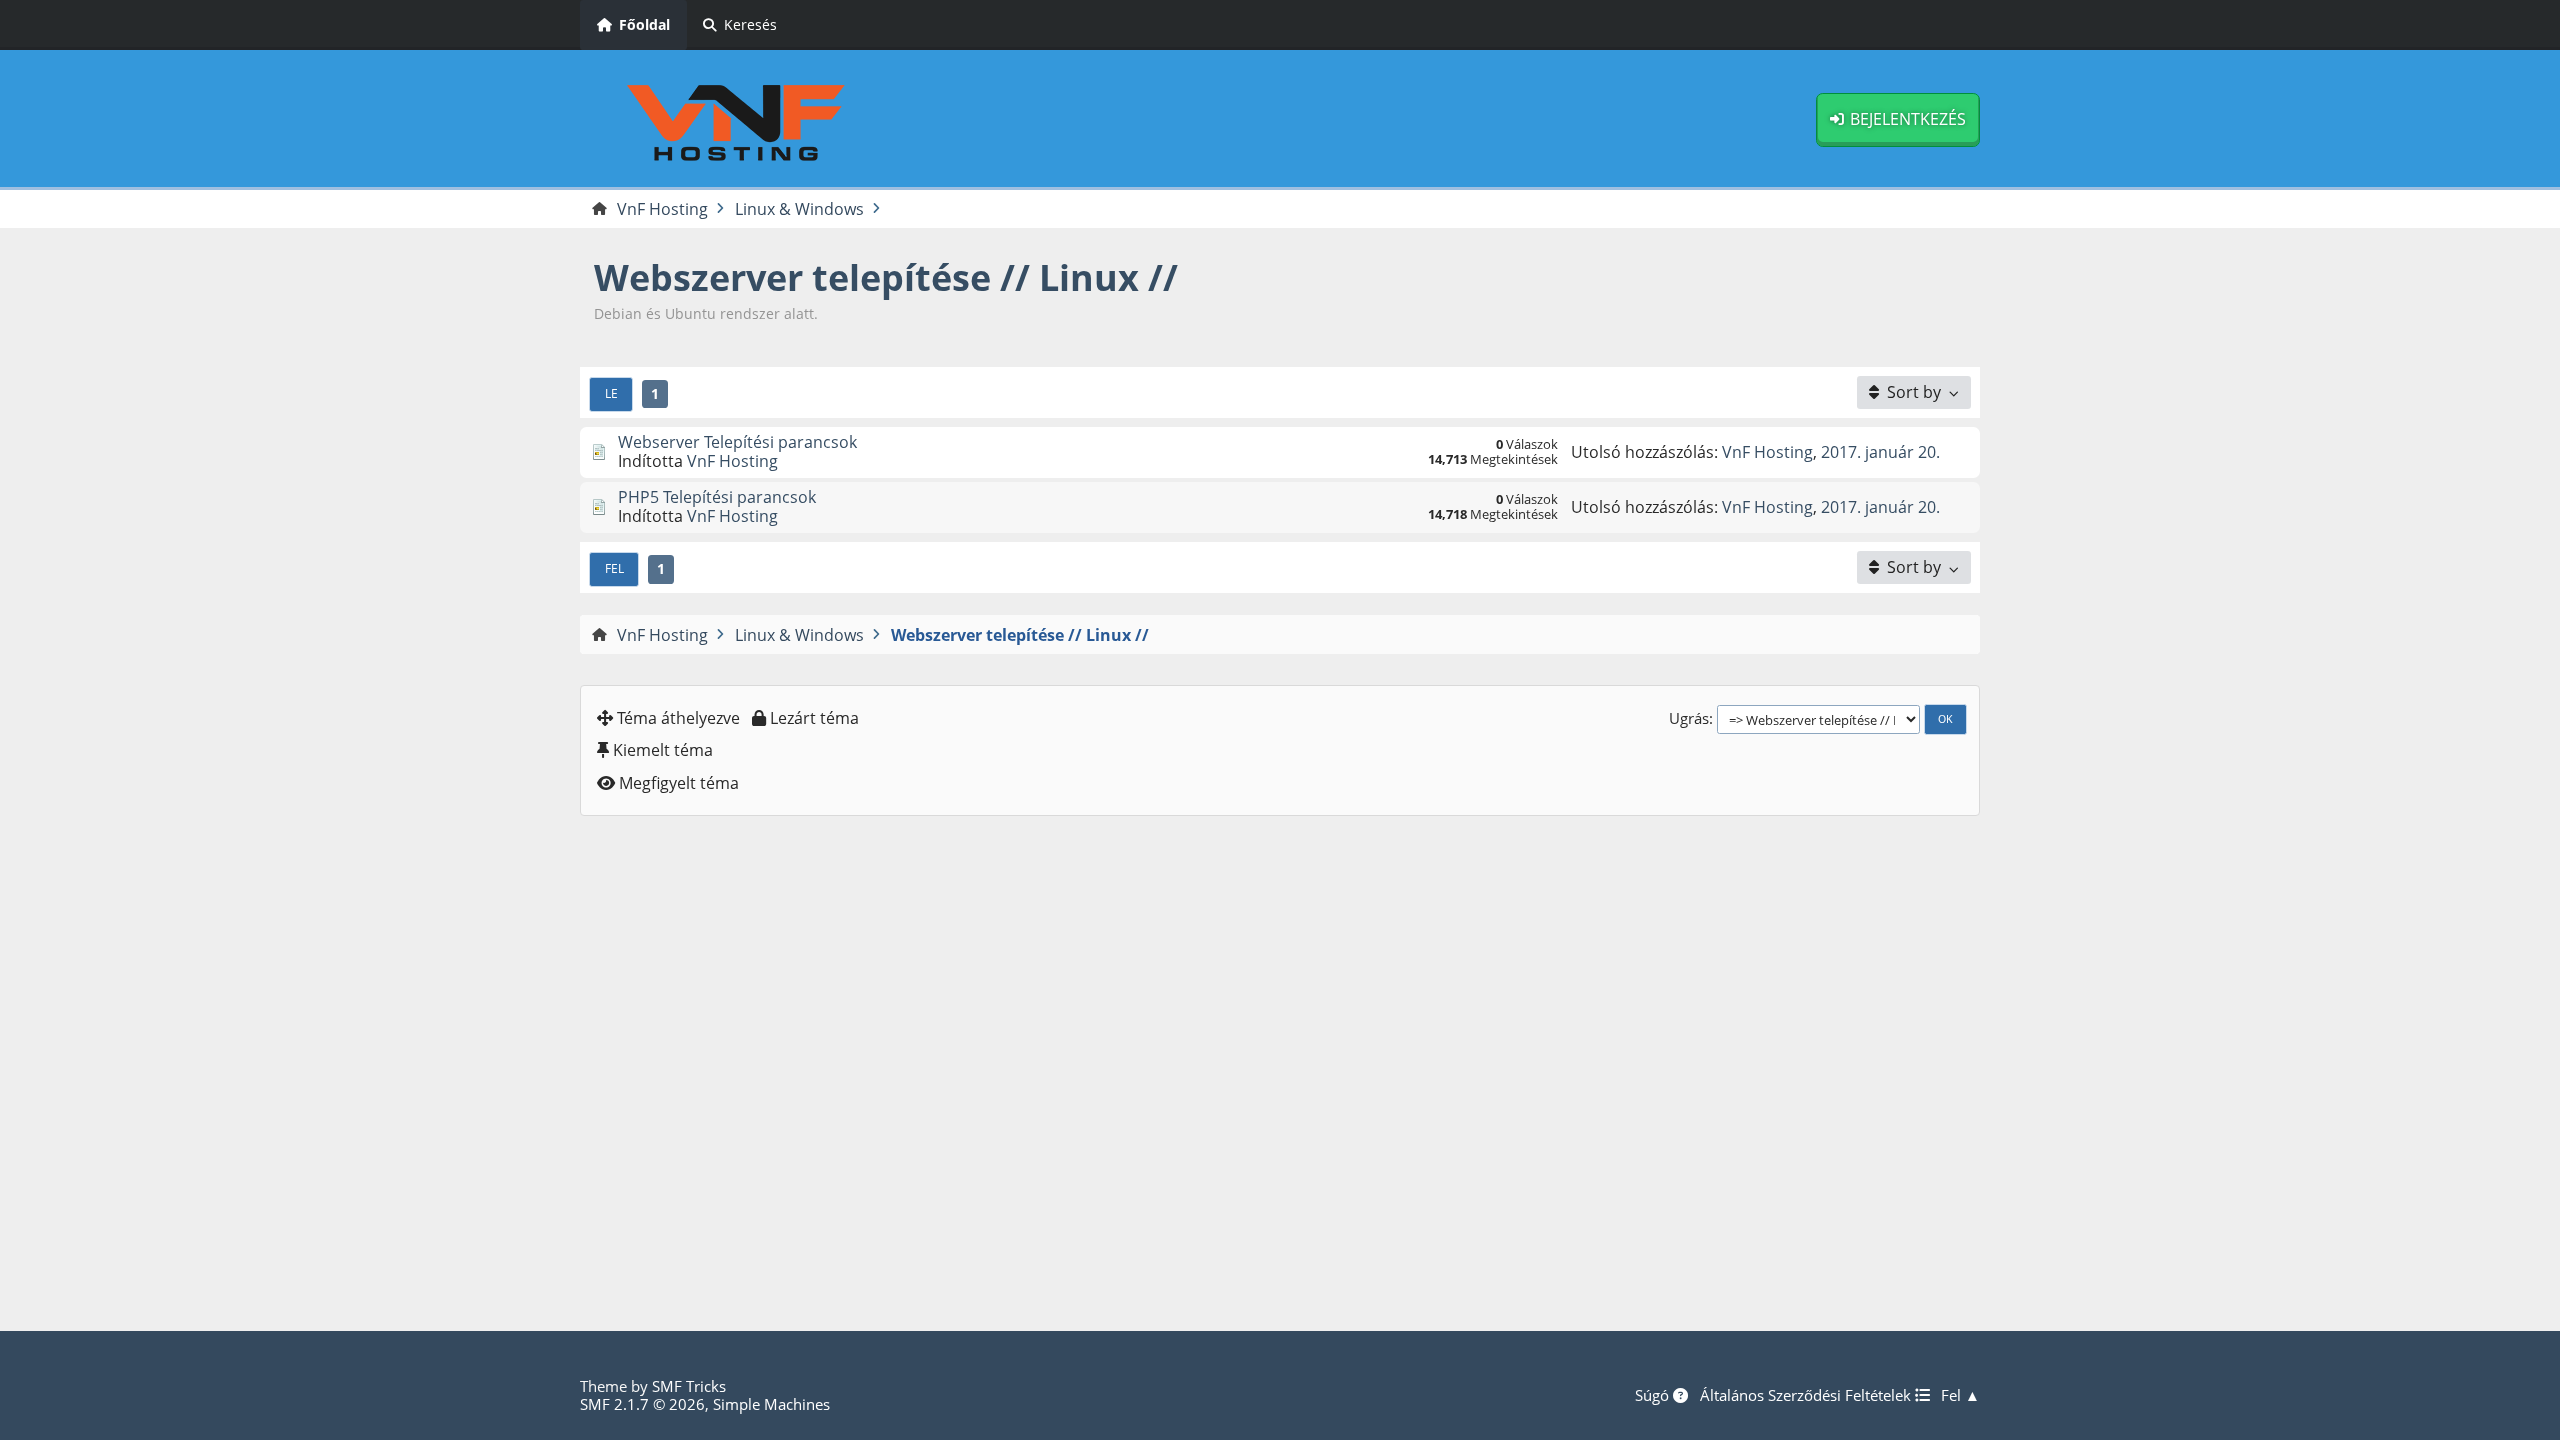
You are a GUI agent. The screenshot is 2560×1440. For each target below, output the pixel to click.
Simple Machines (771, 1404)
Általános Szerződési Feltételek (1807, 1395)
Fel (614, 568)
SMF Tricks (689, 1386)
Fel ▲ (1960, 1395)
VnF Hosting (732, 461)
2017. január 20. (1880, 452)
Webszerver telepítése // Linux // (886, 277)
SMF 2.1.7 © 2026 (642, 1404)
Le (611, 393)
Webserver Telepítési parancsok (737, 442)
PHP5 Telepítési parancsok (717, 497)
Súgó (1654, 1395)
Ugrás (1689, 718)
